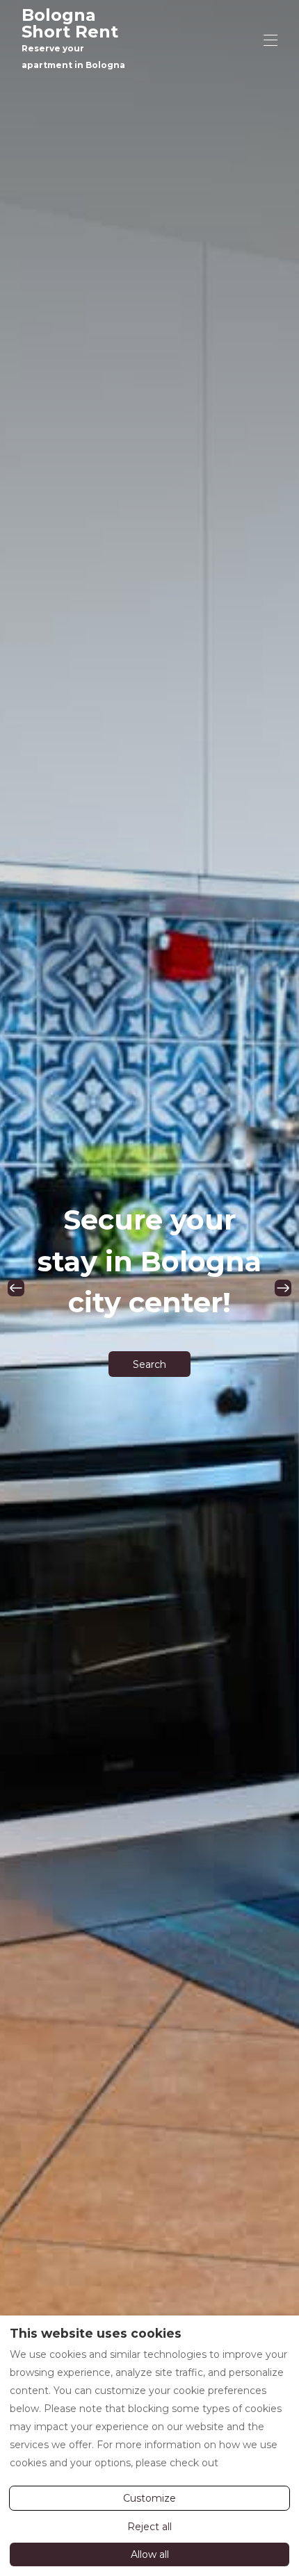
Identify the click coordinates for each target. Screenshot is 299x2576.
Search (149, 1364)
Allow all (150, 2554)
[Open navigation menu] (270, 40)
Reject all (149, 2527)
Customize (149, 2498)
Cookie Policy (254, 2463)
